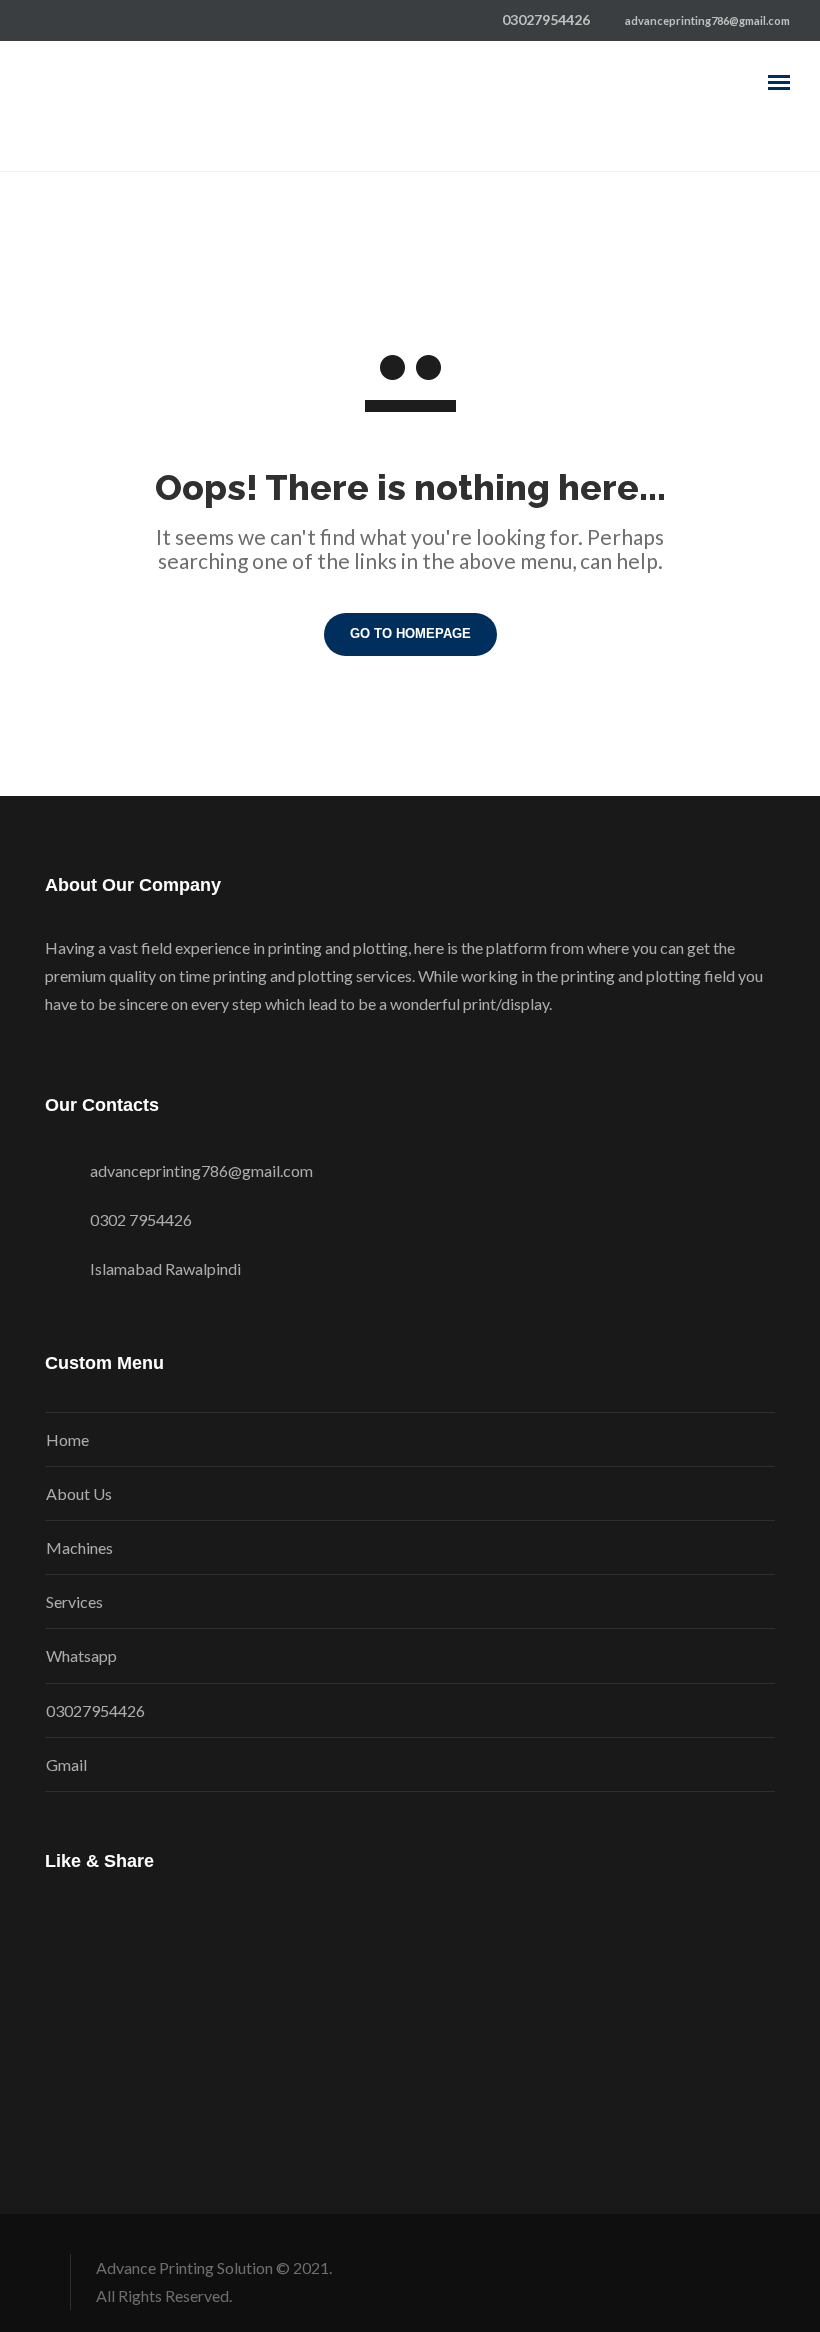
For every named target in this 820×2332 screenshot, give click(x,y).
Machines (79, 1547)
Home (67, 1439)
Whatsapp (81, 1655)
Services (74, 1601)
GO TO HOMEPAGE (410, 633)
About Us (79, 1493)
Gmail (66, 1764)
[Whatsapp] (69, 19)
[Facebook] (38, 19)
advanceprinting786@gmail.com (706, 20)
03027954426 (95, 1710)
